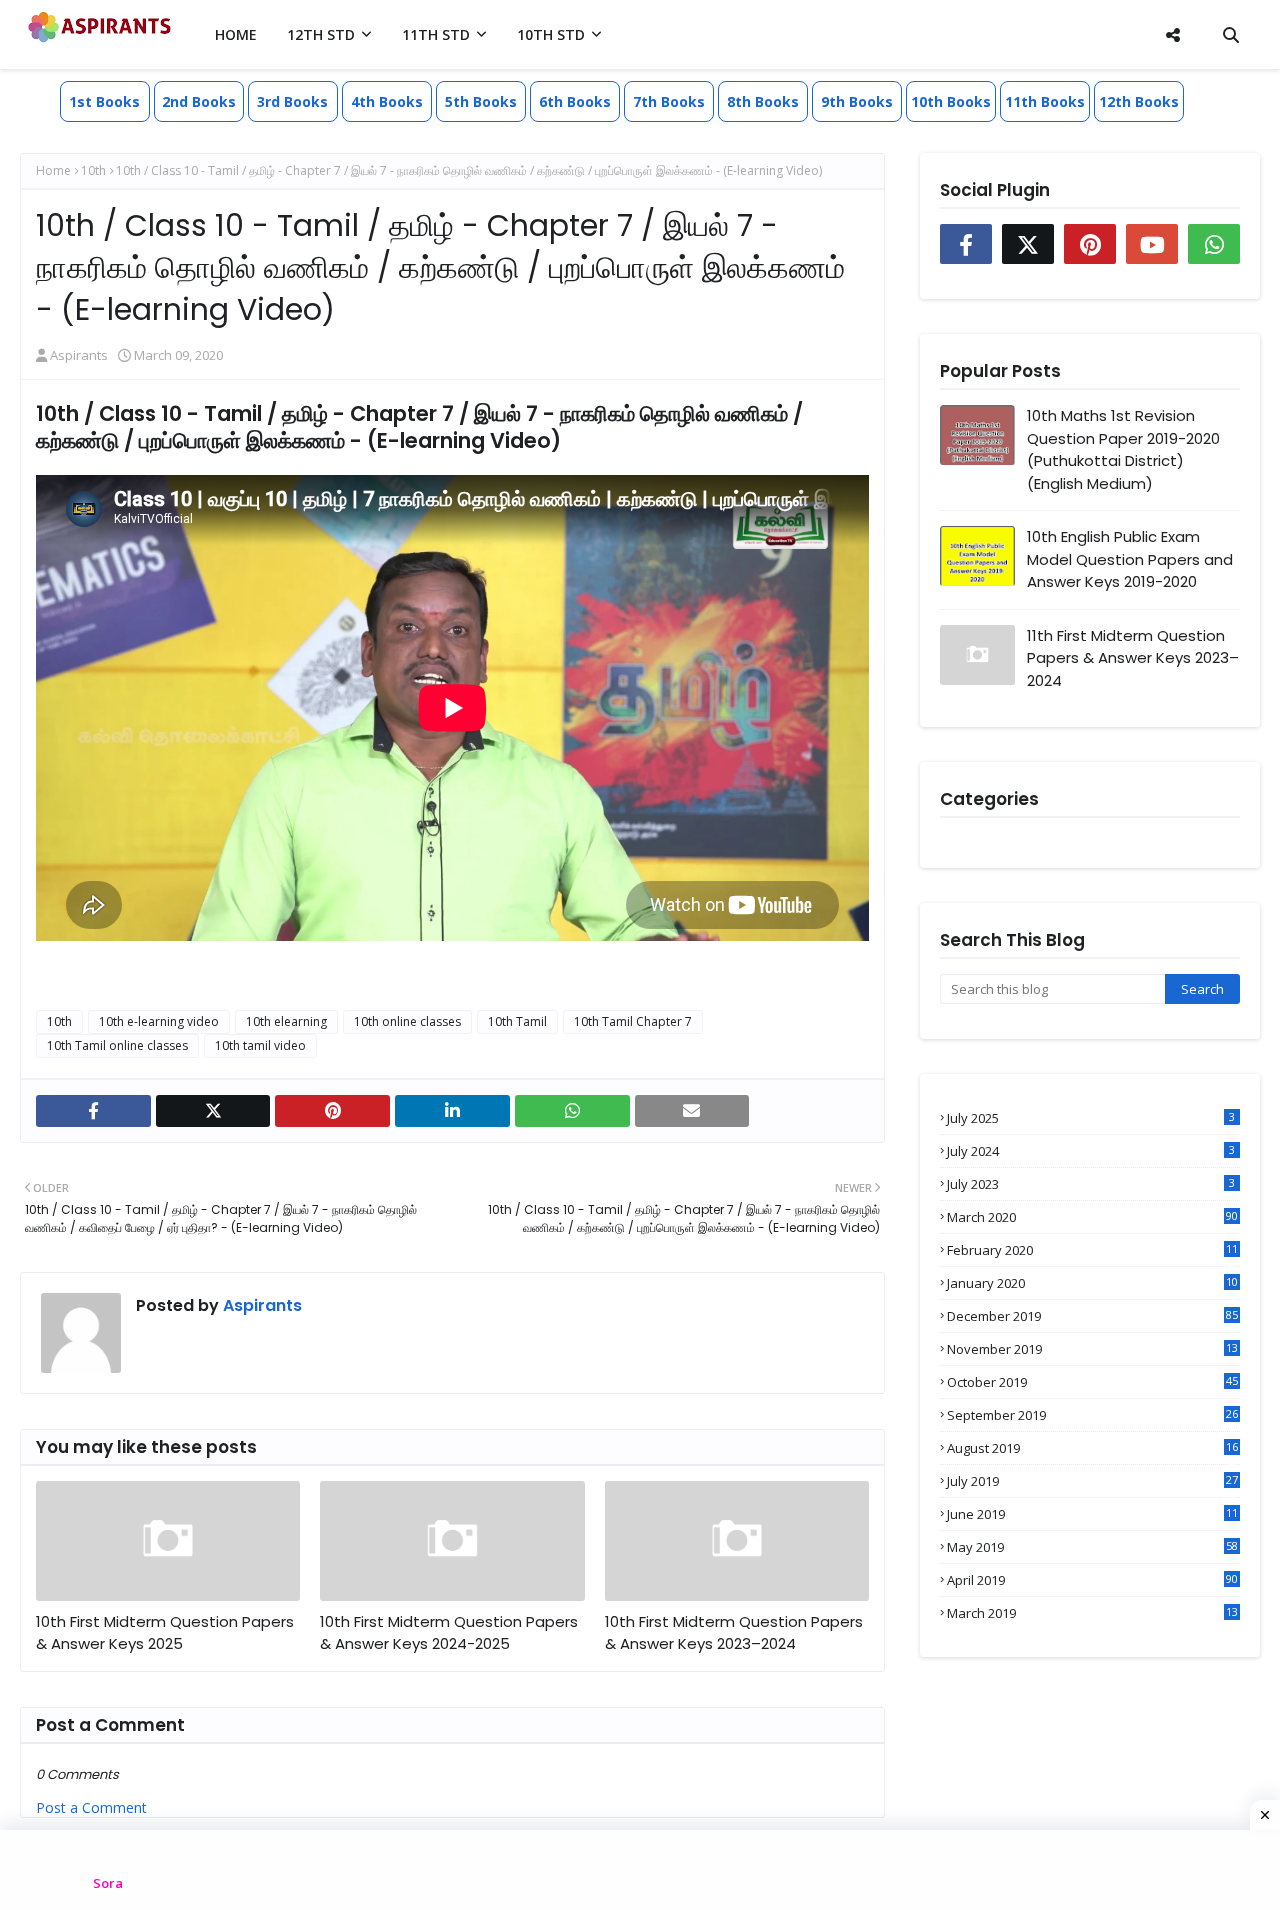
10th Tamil (517, 1021)
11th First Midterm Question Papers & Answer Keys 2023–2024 (1133, 658)
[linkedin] (452, 1111)
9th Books (857, 101)
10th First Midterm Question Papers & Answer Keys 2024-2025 (449, 1633)
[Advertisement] (640, 1870)
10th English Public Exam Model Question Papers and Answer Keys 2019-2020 (1130, 559)
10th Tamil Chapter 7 (633, 1021)
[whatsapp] (572, 1111)
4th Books (387, 101)
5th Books (481, 101)
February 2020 (1092, 1250)
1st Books (104, 101)
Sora (108, 1883)
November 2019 (1092, 1349)
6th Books (575, 101)
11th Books (1045, 101)
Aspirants (79, 355)
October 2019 (1092, 1382)
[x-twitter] (213, 1111)
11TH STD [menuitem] (436, 34)
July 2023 (1091, 1184)
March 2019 (1092, 1613)
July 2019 (1092, 1481)
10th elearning (286, 1021)
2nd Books (199, 101)
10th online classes (407, 1021)
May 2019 (1092, 1547)
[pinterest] (332, 1111)
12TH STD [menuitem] (321, 34)
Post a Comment (91, 1807)
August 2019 (1092, 1448)
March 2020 (1092, 1217)
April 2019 (1092, 1580)
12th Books (1139, 101)
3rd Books (292, 101)
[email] (692, 1111)
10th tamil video (260, 1045)
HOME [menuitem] (236, 34)
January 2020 (1092, 1283)
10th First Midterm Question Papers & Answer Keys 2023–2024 (734, 1633)
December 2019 (1092, 1316)
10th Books (951, 101)
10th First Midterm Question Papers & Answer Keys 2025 (165, 1633)
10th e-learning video (159, 1021)
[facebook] (93, 1111)
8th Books (763, 101)
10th (93, 170)
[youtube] (1152, 244)
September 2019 (1092, 1415)
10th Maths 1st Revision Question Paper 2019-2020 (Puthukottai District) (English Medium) (1123, 449)
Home (53, 170)
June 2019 (1092, 1514)
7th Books (669, 101)
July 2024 (1091, 1151)
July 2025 (1091, 1118)
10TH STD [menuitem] (551, 34)
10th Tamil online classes (117, 1045)
